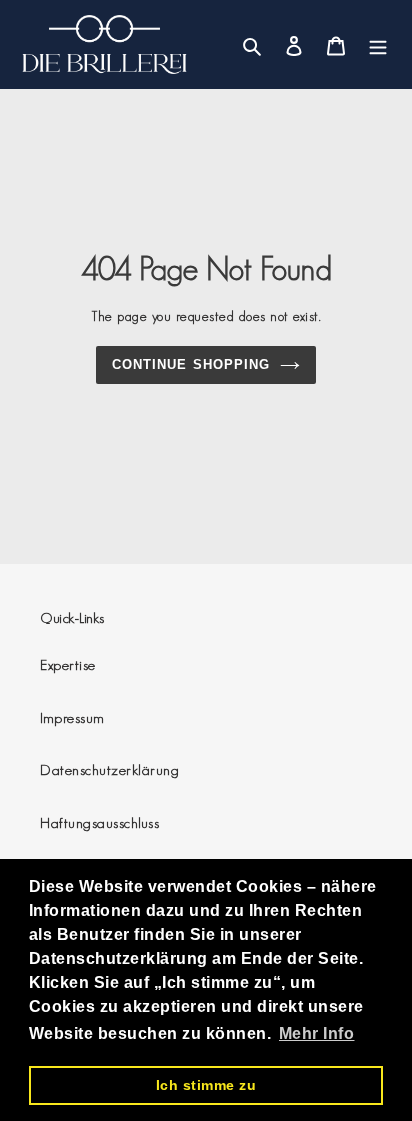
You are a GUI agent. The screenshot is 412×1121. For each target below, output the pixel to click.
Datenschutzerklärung (109, 769)
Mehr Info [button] (317, 1033)
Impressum (72, 717)
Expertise (68, 664)
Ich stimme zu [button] (206, 1085)
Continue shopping (191, 364)
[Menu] (378, 44)
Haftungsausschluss (99, 822)
